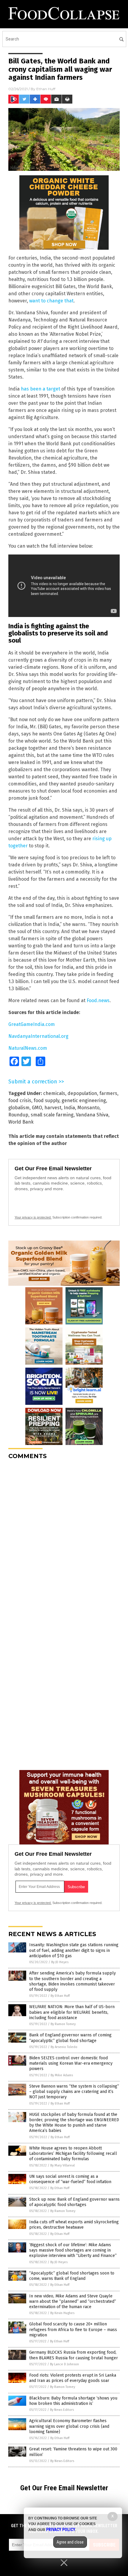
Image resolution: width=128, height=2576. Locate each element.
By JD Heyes (60, 1962)
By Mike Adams (62, 2075)
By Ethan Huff (60, 1996)
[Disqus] (64, 1539)
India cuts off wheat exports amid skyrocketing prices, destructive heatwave (74, 2225)
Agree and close (70, 2542)
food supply (46, 1100)
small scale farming (52, 1115)
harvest (53, 1108)
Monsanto (88, 1108)
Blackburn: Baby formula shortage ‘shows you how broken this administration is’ (73, 2401)
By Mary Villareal (63, 2165)
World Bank (21, 1122)
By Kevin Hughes (62, 2313)
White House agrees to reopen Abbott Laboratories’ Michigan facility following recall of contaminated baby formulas (73, 2154)
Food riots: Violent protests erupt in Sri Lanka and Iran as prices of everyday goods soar (73, 2378)
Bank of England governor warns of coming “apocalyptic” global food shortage (70, 2038)
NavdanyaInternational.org (38, 1036)
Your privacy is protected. (33, 1217)
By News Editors (62, 2410)
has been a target (40, 389)
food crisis (20, 1100)
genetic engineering (84, 1100)
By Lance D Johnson (64, 2364)
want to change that (51, 301)
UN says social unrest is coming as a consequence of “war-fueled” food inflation (70, 2179)
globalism (19, 1108)
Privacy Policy (61, 2530)
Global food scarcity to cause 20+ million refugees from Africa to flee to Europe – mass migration (73, 2329)
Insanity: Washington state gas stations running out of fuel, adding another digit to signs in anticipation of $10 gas (74, 1950)
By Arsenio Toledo (64, 2047)
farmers (108, 1093)
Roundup (18, 1115)
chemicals (54, 1093)
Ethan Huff (46, 89)
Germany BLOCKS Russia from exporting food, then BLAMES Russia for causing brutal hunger (74, 2355)
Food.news (98, 1000)
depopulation (82, 1093)
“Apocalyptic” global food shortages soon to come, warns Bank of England (72, 2276)
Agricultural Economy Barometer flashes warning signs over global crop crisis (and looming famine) (69, 2426)
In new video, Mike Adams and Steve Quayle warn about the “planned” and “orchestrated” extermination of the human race (73, 2301)
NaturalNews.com (28, 1048)
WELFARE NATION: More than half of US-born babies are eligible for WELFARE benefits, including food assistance (72, 2012)
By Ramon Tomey (63, 2024)
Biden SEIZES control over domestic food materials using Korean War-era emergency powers (71, 2063)
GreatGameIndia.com (32, 1024)
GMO (37, 1108)
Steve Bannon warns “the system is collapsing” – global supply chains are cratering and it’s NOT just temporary (74, 2092)
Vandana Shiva (92, 1115)
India (69, 1108)
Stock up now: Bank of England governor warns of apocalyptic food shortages (74, 2202)
